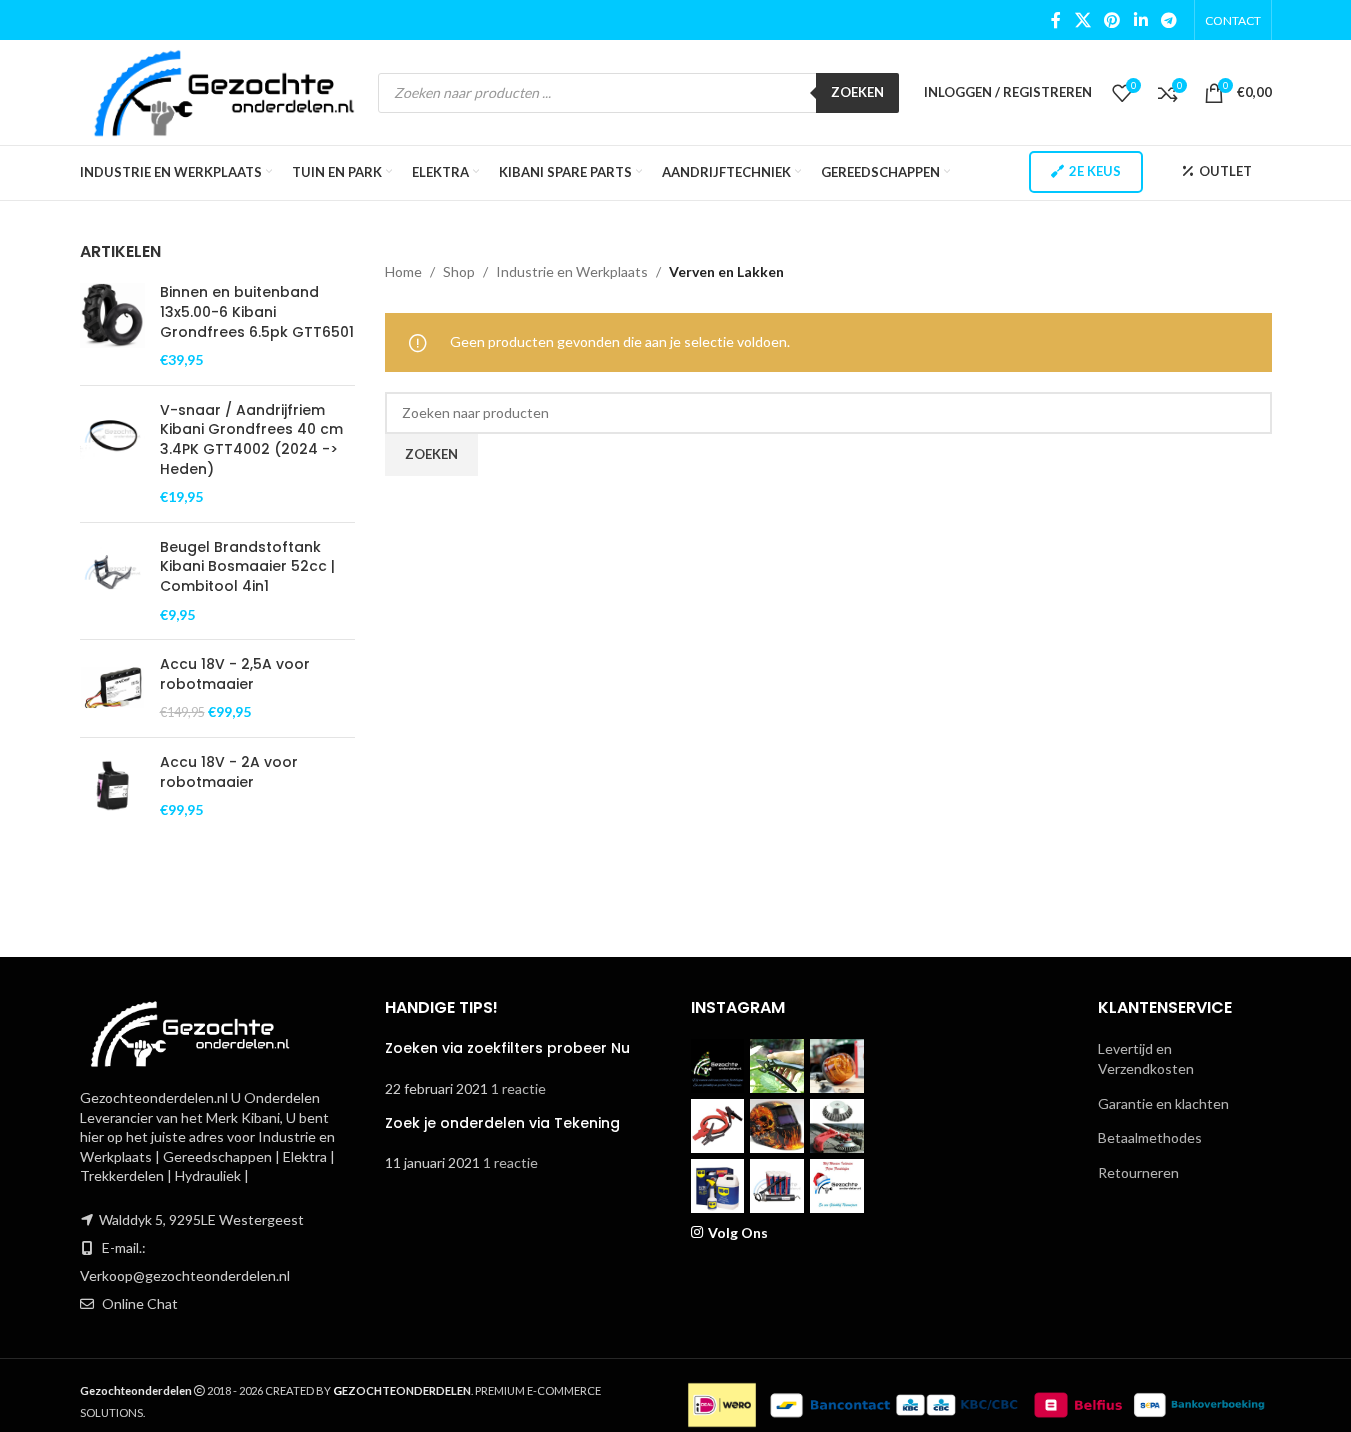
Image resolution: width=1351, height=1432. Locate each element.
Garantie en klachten (1163, 1103)
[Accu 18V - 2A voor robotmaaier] (112, 786)
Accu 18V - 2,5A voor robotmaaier (235, 674)
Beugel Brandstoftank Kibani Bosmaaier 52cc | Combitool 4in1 (247, 567)
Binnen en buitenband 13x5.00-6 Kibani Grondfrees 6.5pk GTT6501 (257, 312)
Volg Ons (738, 1232)
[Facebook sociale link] (1056, 20)
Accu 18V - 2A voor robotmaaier (229, 772)
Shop (459, 271)
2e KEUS (1095, 171)
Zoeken (857, 92)
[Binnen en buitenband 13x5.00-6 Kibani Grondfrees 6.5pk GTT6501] (112, 326)
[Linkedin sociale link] (1140, 20)
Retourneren (1138, 1172)
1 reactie (518, 1088)
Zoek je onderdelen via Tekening (502, 1123)
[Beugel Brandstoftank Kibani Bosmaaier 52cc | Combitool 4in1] (112, 581)
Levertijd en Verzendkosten (1146, 1058)
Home (403, 271)
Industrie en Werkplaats (572, 271)
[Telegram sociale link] (1168, 20)
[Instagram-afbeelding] (718, 1066)
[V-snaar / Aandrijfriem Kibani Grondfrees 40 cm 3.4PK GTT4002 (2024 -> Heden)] (112, 454)
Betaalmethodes (1150, 1137)
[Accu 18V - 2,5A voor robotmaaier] (112, 688)
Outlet (1225, 171)
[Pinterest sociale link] (1112, 20)
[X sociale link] (1082, 20)
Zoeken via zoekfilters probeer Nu (507, 1048)
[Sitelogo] (224, 90)
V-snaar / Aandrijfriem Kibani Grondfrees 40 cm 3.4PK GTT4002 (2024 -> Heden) (251, 440)
